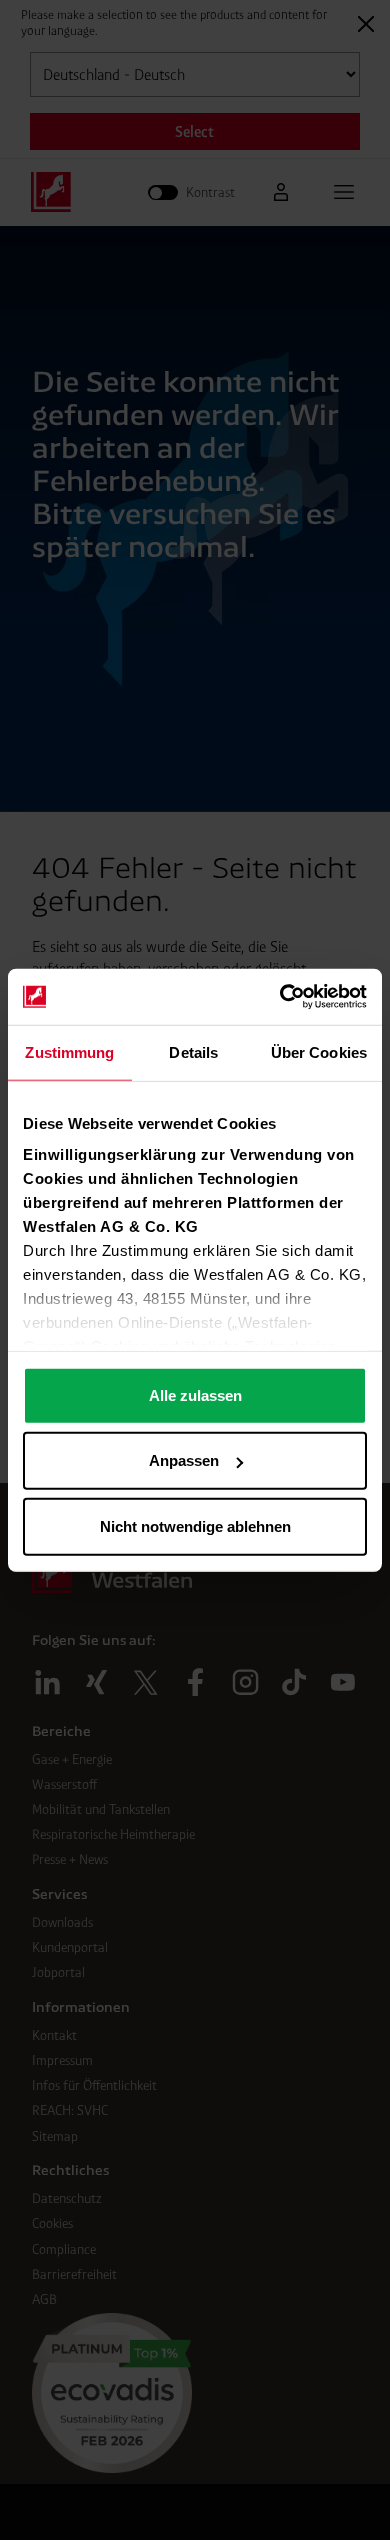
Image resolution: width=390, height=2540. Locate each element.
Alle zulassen (195, 1394)
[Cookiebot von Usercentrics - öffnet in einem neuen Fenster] (280, 997)
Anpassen (184, 1460)
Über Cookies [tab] (319, 1051)
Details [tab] (193, 1051)
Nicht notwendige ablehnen (195, 1525)
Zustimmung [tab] (69, 1051)
